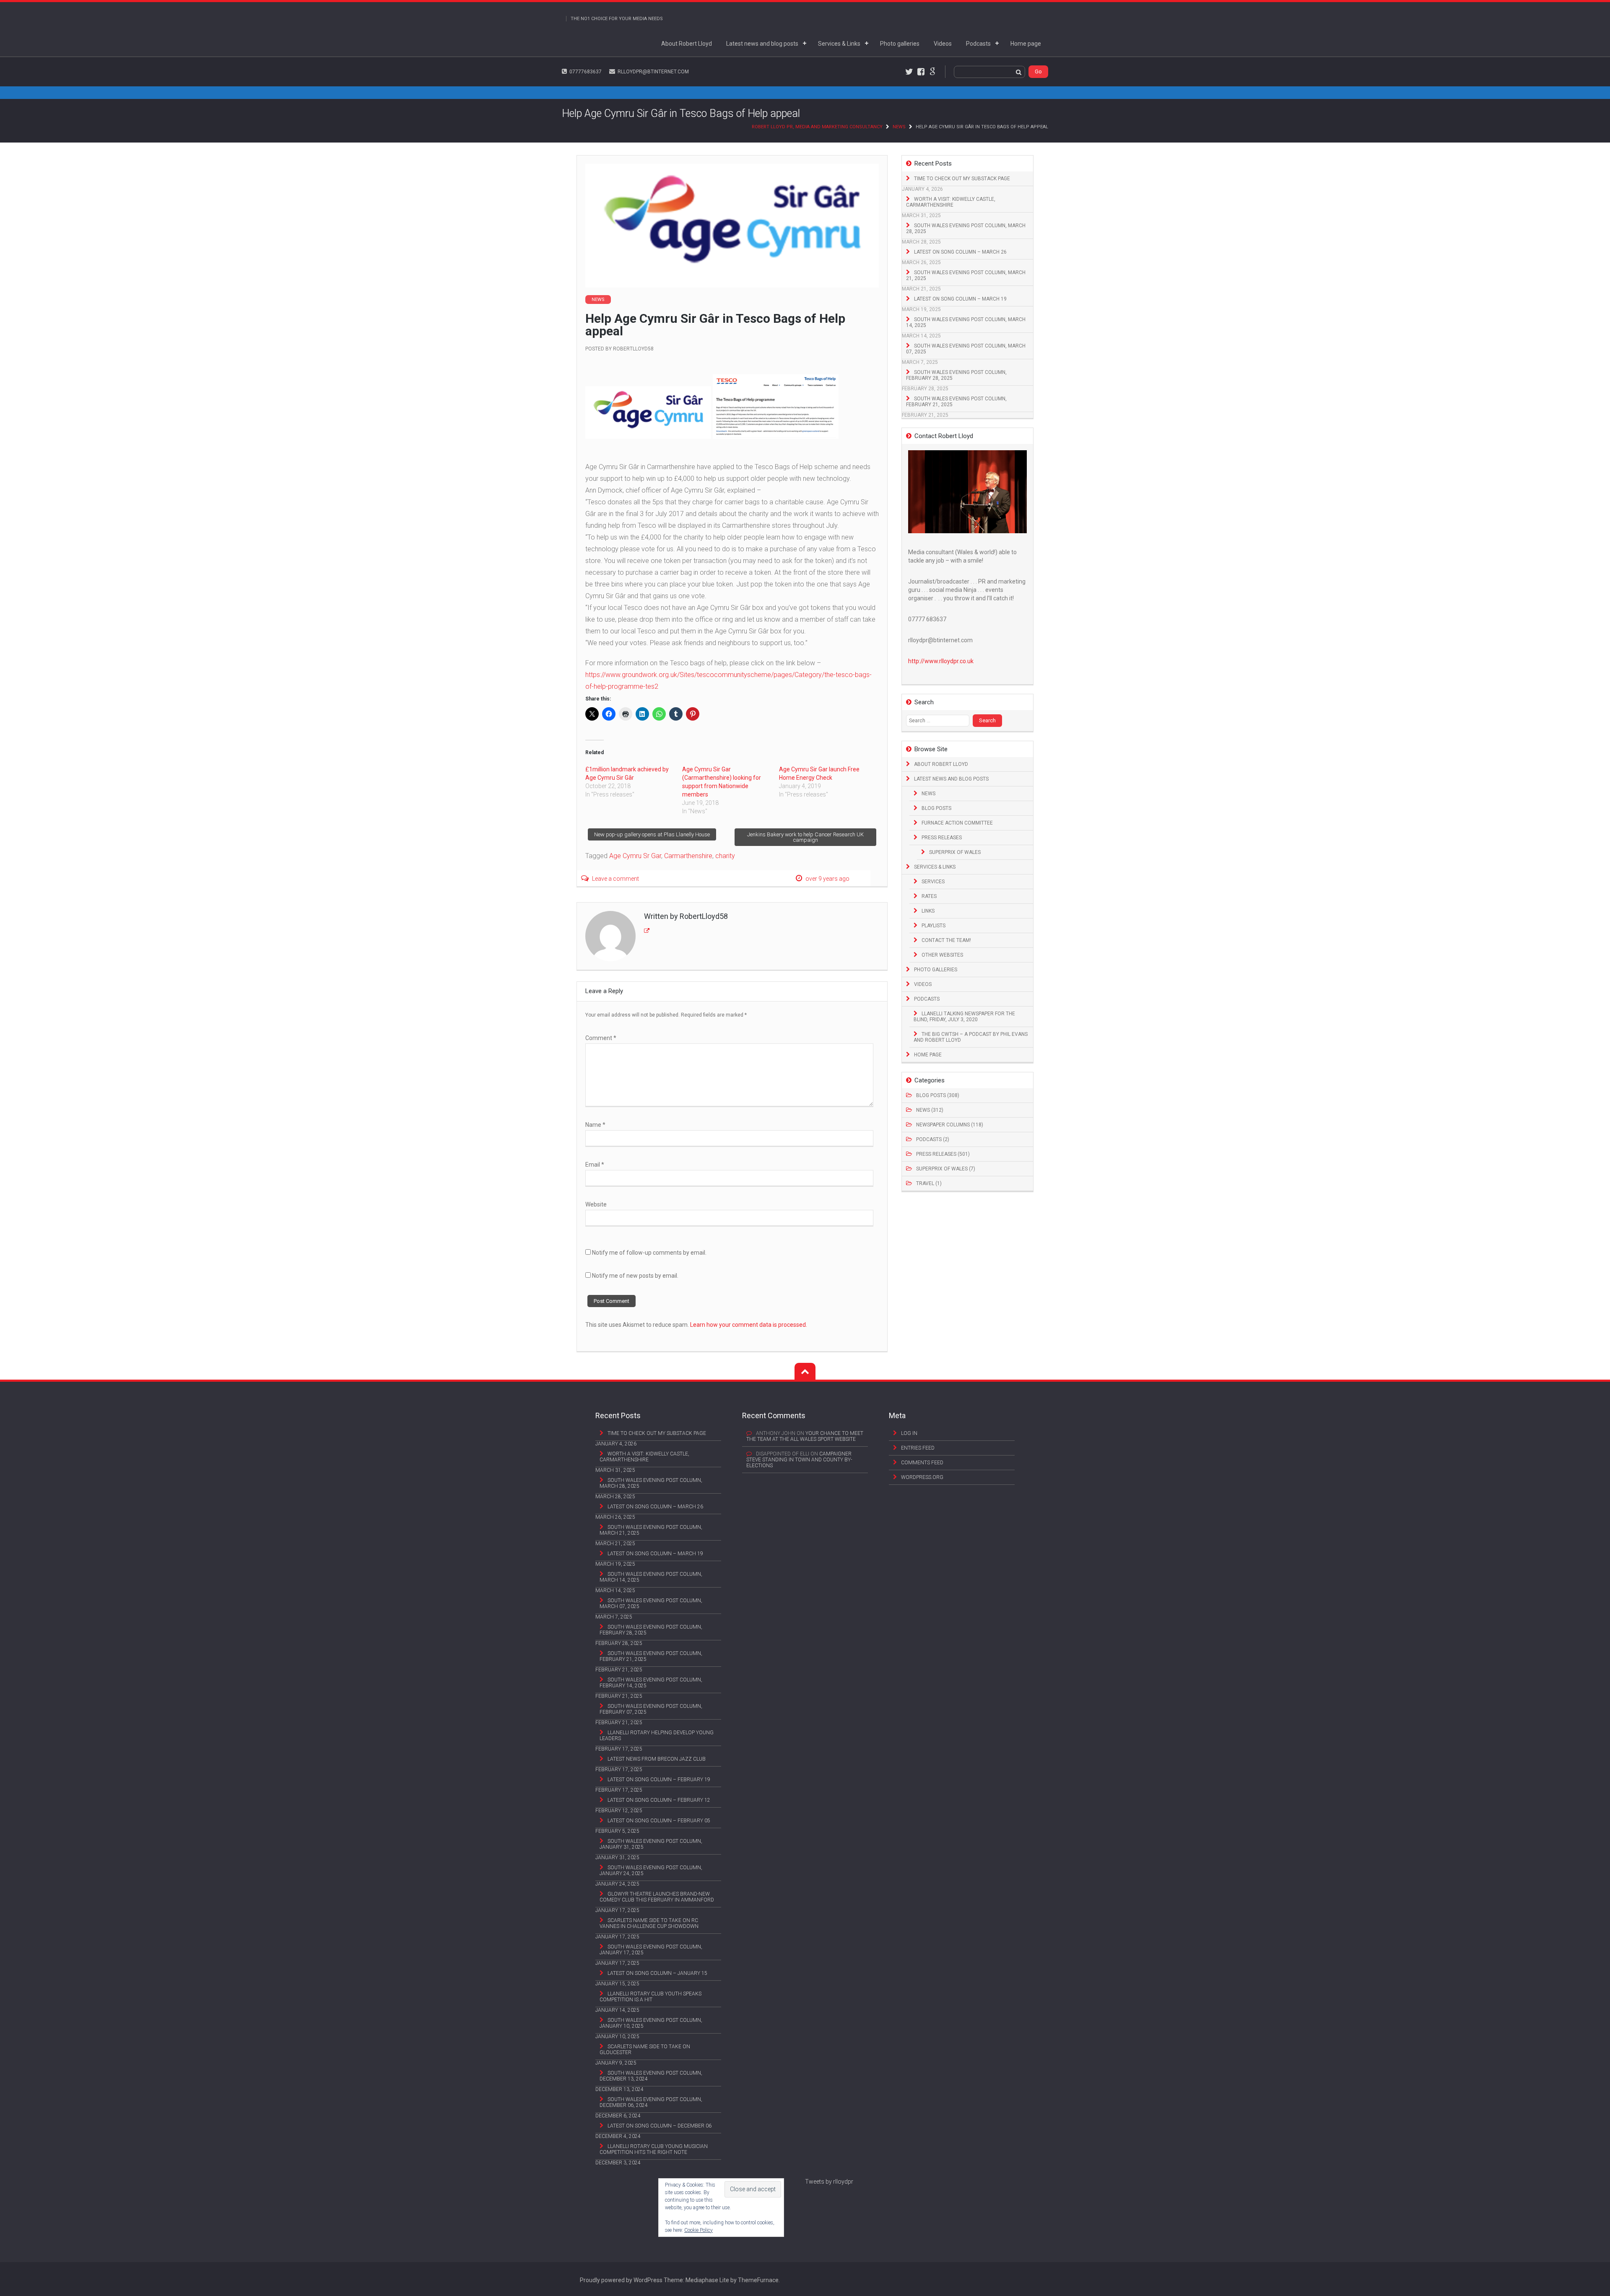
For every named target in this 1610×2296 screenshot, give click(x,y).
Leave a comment (615, 879)
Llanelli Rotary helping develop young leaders (657, 1736)
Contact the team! (946, 940)
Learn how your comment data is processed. (749, 1325)
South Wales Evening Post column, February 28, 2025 (956, 375)
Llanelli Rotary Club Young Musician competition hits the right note (654, 2149)
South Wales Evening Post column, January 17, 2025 (651, 1950)
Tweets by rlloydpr (829, 2182)
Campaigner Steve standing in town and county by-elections (799, 1460)
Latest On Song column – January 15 (657, 1973)
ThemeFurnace (758, 2280)
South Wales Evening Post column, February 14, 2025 (651, 1683)
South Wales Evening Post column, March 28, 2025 (966, 228)
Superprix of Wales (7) (946, 1169)
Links (928, 911)
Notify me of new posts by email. (635, 1276)
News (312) (930, 1110)
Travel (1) (929, 1183)
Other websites (942, 955)
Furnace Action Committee (957, 823)
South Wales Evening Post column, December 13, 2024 (651, 2076)
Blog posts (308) (938, 1095)
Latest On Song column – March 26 (960, 252)
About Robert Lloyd (687, 44)
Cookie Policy (699, 2230)
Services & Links (839, 44)
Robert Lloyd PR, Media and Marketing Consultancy (817, 127)
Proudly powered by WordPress (621, 2280)
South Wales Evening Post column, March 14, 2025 (966, 322)
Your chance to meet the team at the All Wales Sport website (805, 1436)
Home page (1026, 44)
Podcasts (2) (933, 1139)
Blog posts (936, 808)
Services (933, 882)
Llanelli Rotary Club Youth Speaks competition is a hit (650, 1997)
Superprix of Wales (955, 852)
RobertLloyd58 (633, 349)
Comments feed (922, 1463)
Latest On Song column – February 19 (659, 1780)
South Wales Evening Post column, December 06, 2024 (651, 2102)
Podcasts (978, 44)
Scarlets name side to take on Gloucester (645, 2050)
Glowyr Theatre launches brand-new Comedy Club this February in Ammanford (657, 1897)
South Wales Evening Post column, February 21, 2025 (956, 402)
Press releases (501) (943, 1154)
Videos (943, 44)
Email (595, 1165)
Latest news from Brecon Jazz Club (657, 1759)
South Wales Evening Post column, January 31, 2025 (651, 1844)
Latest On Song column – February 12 (659, 1800)
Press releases (942, 838)
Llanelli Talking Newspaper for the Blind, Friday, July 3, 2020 (964, 1017)
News (899, 127)
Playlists (934, 926)
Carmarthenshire (688, 856)
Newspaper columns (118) (950, 1125)
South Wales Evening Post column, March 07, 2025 (966, 349)
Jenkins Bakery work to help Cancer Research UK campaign (805, 837)
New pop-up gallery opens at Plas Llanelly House (652, 834)
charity (725, 856)
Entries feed (918, 1448)
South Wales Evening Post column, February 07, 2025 (651, 1709)
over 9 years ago (827, 879)
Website (596, 1204)
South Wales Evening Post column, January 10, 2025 (651, 2023)
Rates (929, 896)
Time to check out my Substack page (962, 179)
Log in (909, 1433)
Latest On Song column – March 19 (960, 299)
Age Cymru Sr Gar (635, 856)
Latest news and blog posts (762, 44)
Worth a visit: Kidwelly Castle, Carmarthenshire (951, 202)
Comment (601, 1038)
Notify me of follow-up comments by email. (649, 1253)
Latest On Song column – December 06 (660, 2126)
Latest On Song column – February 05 (659, 1821)
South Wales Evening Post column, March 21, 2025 (966, 275)
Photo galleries (900, 44)
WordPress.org (922, 1477)
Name (595, 1125)
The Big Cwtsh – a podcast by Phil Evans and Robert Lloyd (971, 1037)
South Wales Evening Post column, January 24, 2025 (651, 1871)
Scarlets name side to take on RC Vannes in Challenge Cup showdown (649, 1923)
